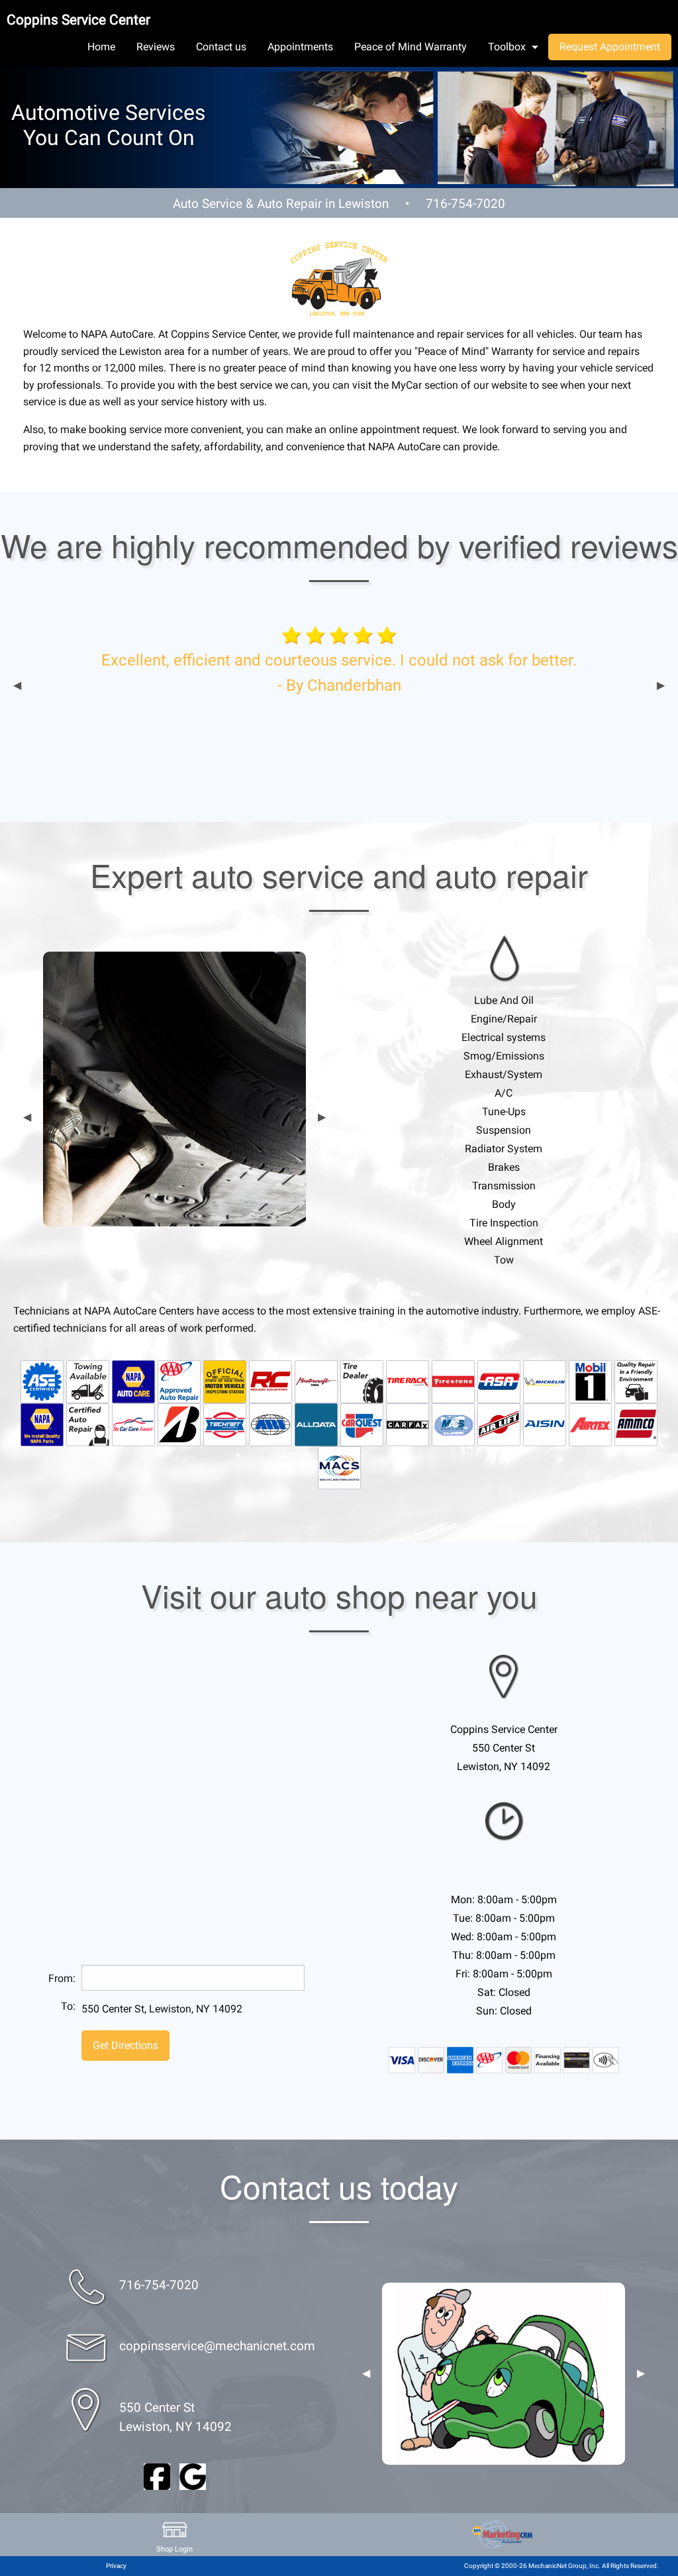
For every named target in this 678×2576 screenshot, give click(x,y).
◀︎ (17, 685)
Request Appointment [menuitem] (610, 47)
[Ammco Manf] (636, 1424)
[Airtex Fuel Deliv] (590, 1424)
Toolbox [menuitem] (507, 47)
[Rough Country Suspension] (270, 1381)
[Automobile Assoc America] (179, 1381)
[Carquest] (362, 1424)
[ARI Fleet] (270, 1424)
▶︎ (661, 685)
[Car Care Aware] (133, 1424)
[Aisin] (545, 1424)
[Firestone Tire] (453, 1381)
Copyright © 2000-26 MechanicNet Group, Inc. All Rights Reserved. (561, 2566)
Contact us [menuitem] (221, 47)
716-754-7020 (465, 204)
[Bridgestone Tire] (179, 1424)
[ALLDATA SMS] (316, 1424)
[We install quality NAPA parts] (42, 1424)
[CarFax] (408, 1424)
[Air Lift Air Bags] (499, 1424)
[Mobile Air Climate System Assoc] (339, 1467)
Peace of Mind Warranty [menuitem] (411, 47)
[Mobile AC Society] (453, 1424)
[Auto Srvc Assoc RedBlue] (499, 1381)
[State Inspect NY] (225, 1381)
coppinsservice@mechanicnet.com (217, 2346)
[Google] (193, 2476)
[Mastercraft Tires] (316, 1381)
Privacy (116, 2566)
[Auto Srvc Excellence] (42, 1381)
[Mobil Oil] (590, 1381)
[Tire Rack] (408, 1381)
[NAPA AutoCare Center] (133, 1381)
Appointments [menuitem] (300, 47)
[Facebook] (157, 2476)
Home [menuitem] (101, 47)
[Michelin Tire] (545, 1381)
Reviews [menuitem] (156, 47)
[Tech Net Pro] (225, 1424)
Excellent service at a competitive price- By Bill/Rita (469, 749)
